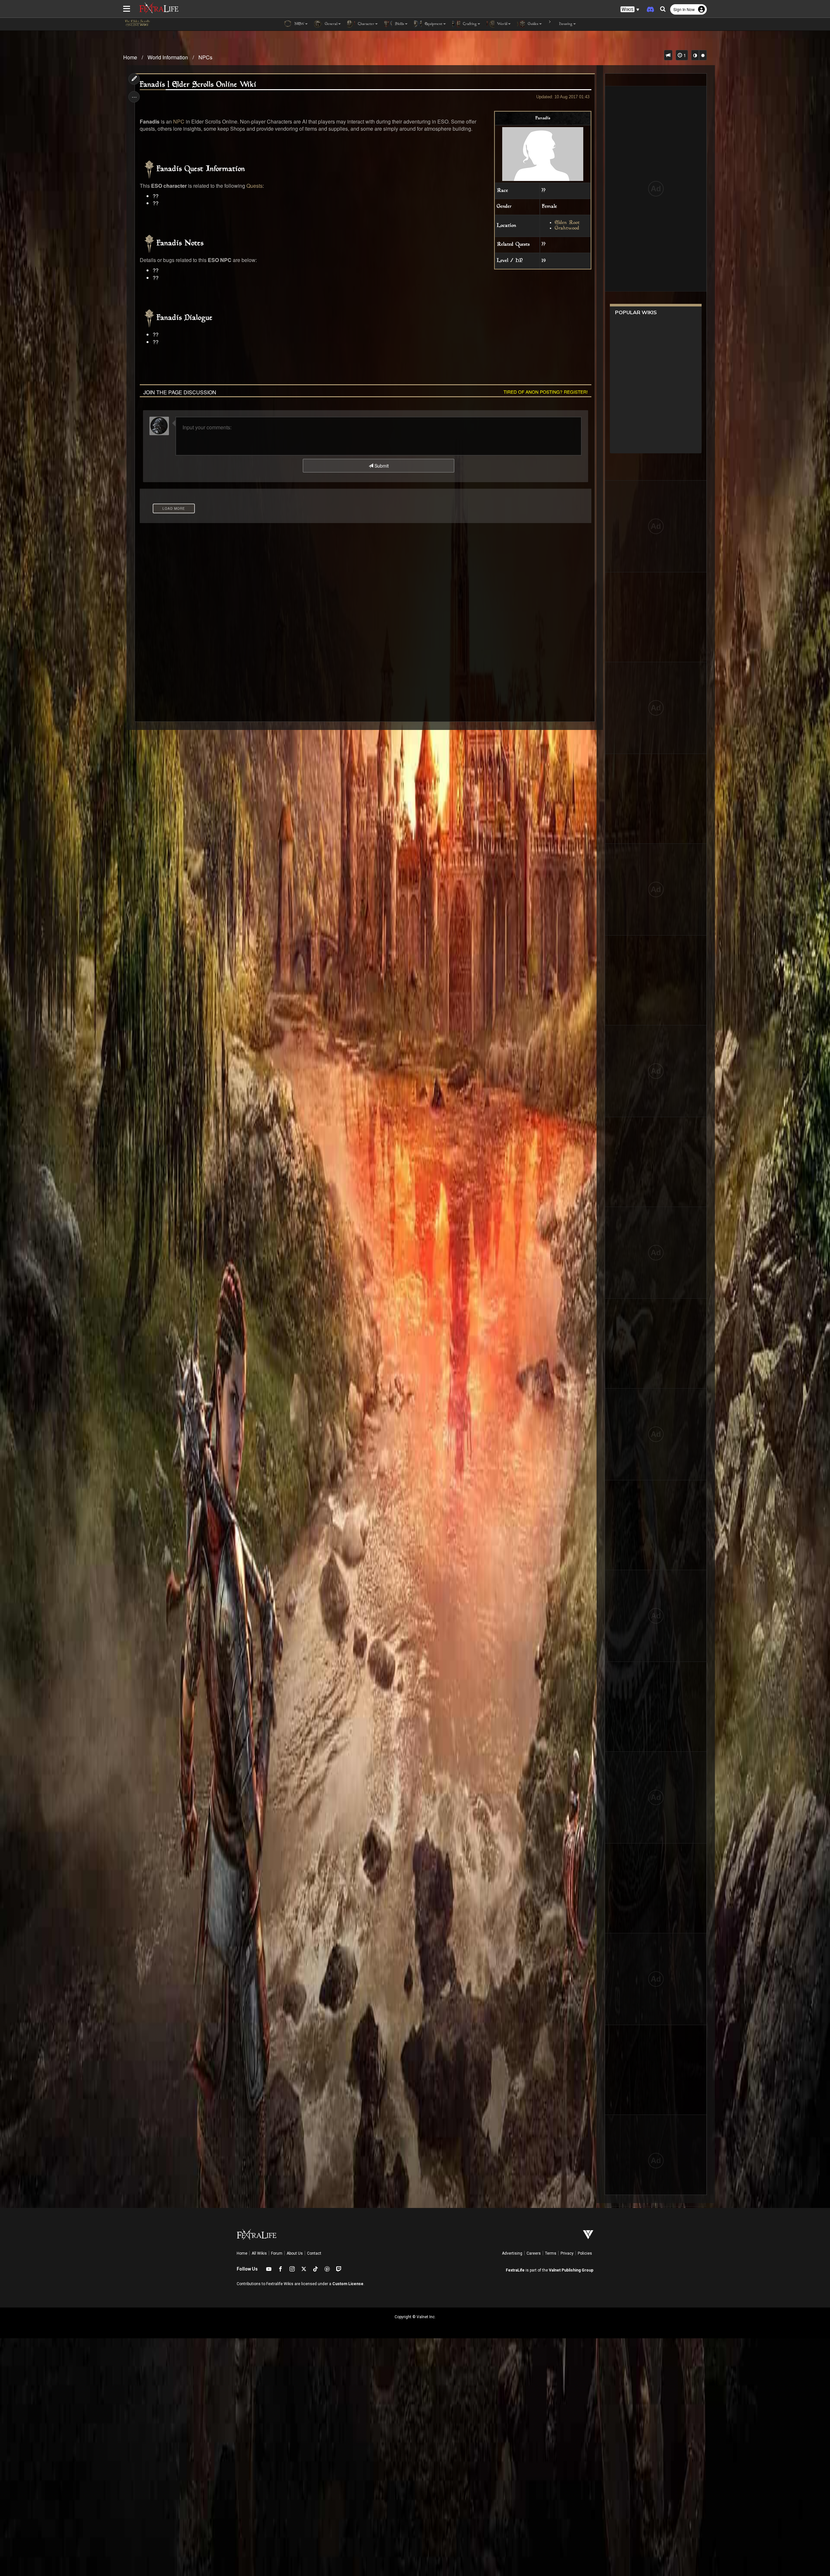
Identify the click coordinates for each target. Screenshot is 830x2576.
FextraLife (515, 2270)
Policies (585, 2253)
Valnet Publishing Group (571, 2270)
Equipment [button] (433, 24)
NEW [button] (299, 24)
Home (130, 57)
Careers (534, 2253)
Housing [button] (565, 24)
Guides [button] (533, 24)
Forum (277, 2253)
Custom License (348, 2284)
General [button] (331, 24)
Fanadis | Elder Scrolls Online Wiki (198, 85)
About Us (295, 2253)
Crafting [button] (469, 24)
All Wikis (259, 2253)
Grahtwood (567, 228)
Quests (255, 186)
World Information (168, 57)
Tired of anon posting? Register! (546, 392)
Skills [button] (399, 24)
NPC (179, 121)
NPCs (205, 57)
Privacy (567, 2253)
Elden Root (567, 223)
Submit (381, 466)
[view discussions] (668, 55)
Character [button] (366, 24)
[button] (630, 10)
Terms (551, 2253)
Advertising (512, 2253)
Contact (314, 2253)
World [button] (502, 24)
